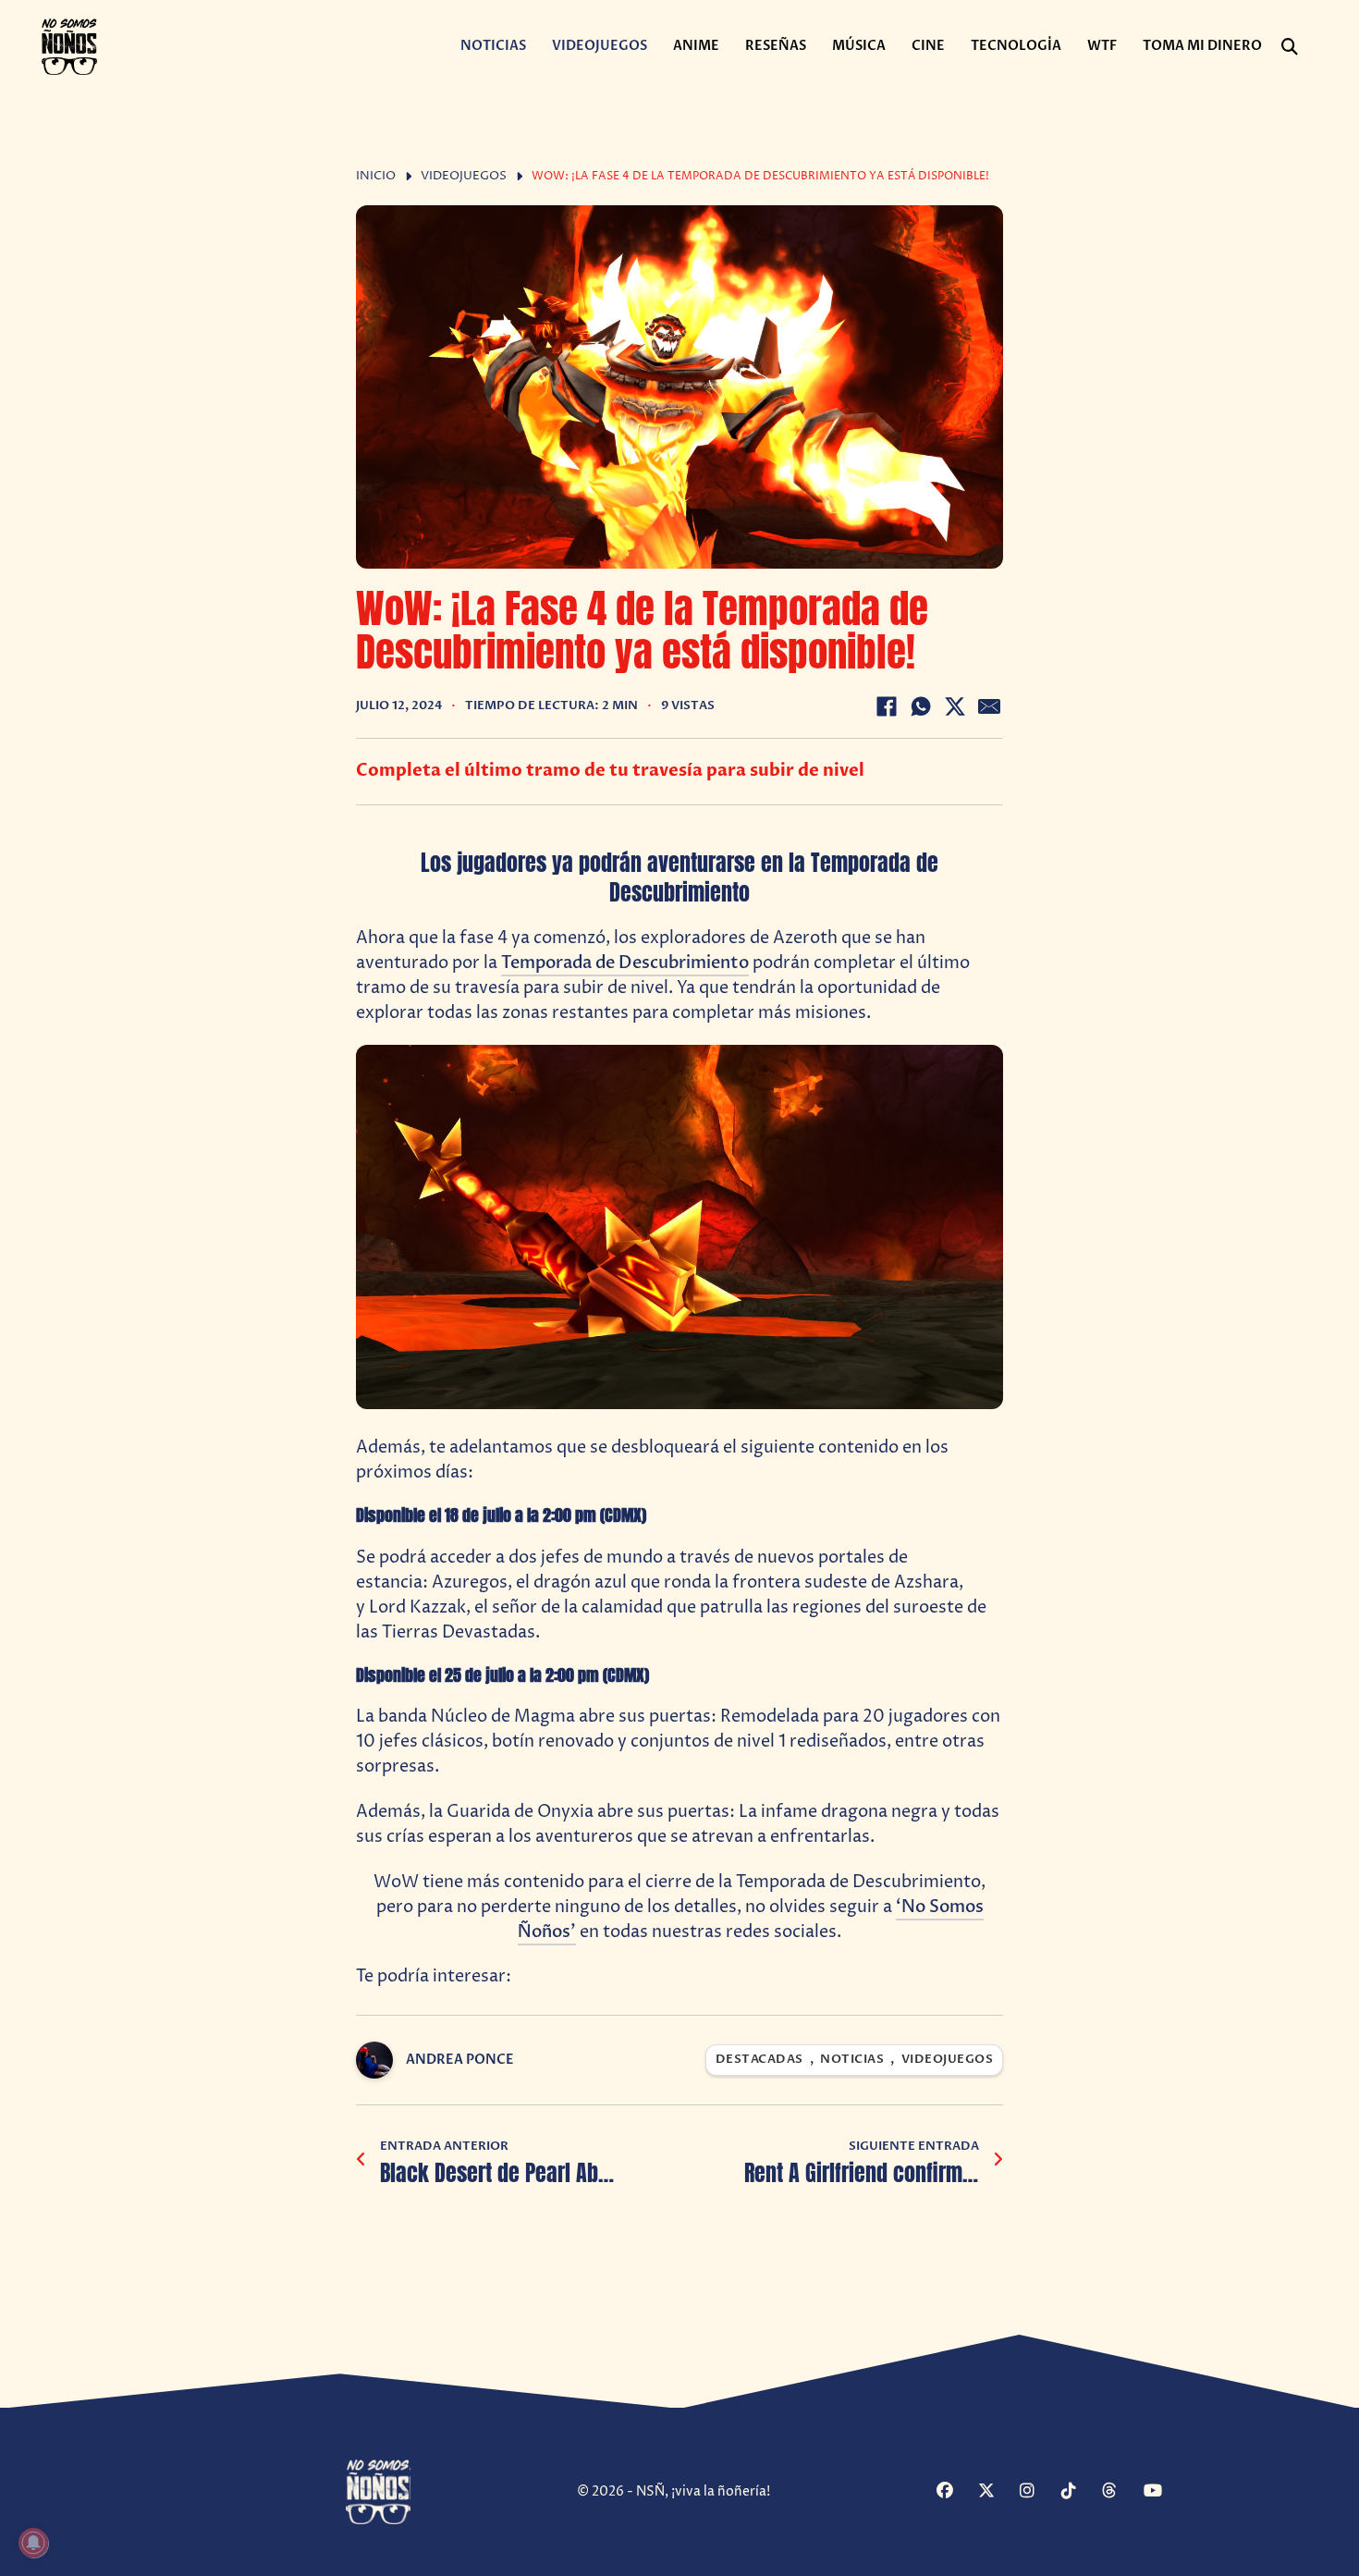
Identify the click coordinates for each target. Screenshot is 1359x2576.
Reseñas (776, 46)
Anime (696, 46)
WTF (1102, 46)
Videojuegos (600, 46)
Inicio (376, 176)
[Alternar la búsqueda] (1290, 47)
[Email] (989, 706)
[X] (955, 706)
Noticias (493, 46)
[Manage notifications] (33, 2543)
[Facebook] (887, 706)
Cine (928, 46)
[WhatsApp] (921, 706)
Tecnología (1016, 46)
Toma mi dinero (1202, 46)
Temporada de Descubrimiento (625, 963)
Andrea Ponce (460, 2060)
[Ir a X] (997, 2492)
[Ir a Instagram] (1038, 2492)
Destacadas (759, 2060)
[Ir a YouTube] (1162, 2492)
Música (859, 46)
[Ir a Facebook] (955, 2492)
